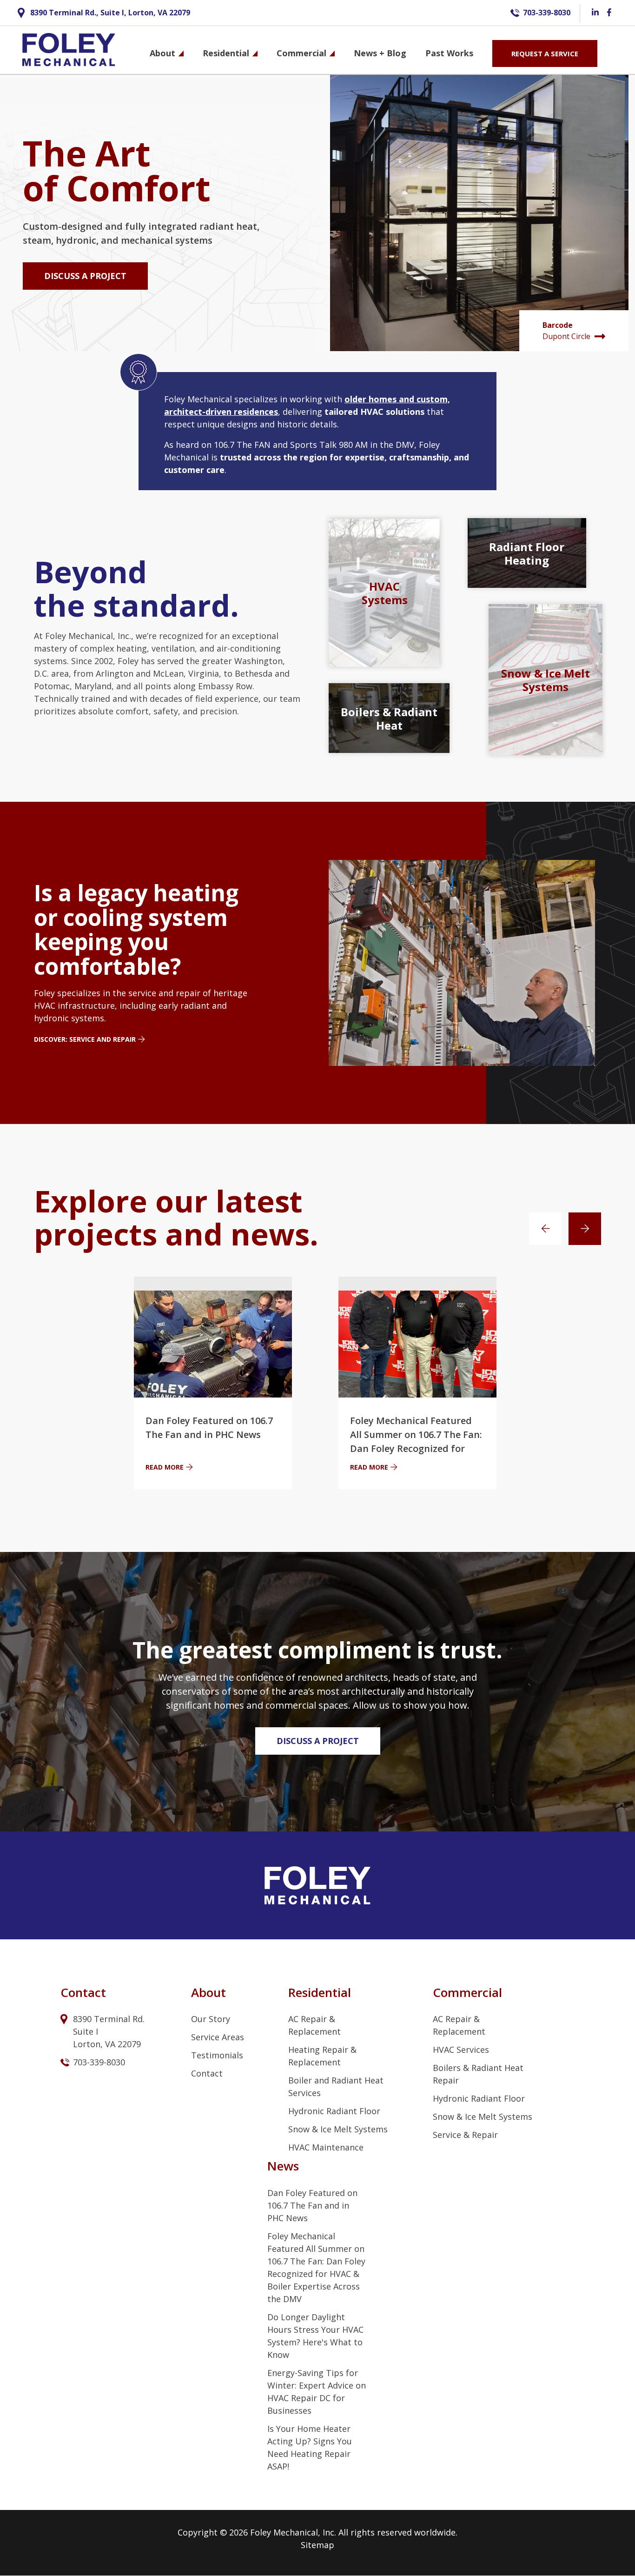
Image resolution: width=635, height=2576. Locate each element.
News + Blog (380, 53)
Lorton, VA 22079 (107, 2044)
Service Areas (218, 2037)
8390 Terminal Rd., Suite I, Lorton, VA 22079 (110, 13)
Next (585, 1229)
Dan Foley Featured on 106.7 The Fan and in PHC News (312, 2205)
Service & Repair (465, 2135)
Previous (545, 1229)
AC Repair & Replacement (314, 2025)
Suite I (87, 2031)
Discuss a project (85, 276)
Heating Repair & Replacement (322, 2056)
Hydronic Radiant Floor (334, 2111)
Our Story (211, 2019)
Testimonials (217, 2055)
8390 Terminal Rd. (110, 2019)
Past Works (449, 53)
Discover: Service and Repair (85, 1039)
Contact (207, 2073)
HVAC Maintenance (326, 2147)
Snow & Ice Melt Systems (338, 2129)
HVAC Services (461, 2050)
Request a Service (545, 53)
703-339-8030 (547, 13)
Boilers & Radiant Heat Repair (478, 2074)
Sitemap (317, 2545)
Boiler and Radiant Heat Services (336, 2087)
